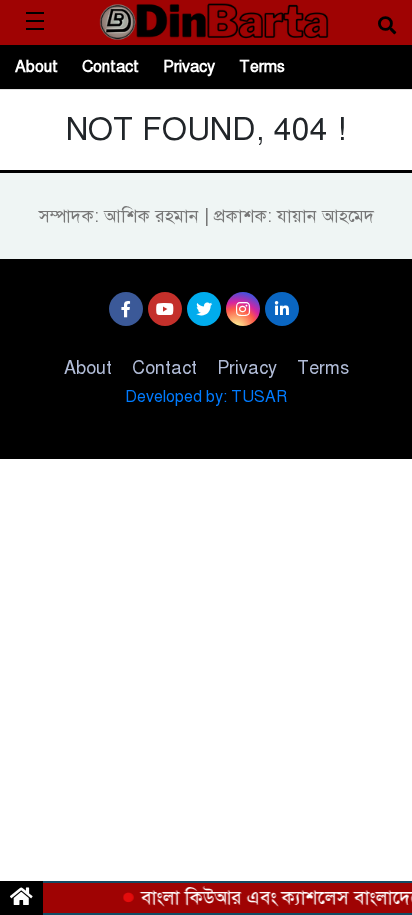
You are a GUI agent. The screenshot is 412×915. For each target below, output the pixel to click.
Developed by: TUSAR (206, 397)
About (36, 67)
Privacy (189, 67)
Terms (262, 67)
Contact (110, 67)
